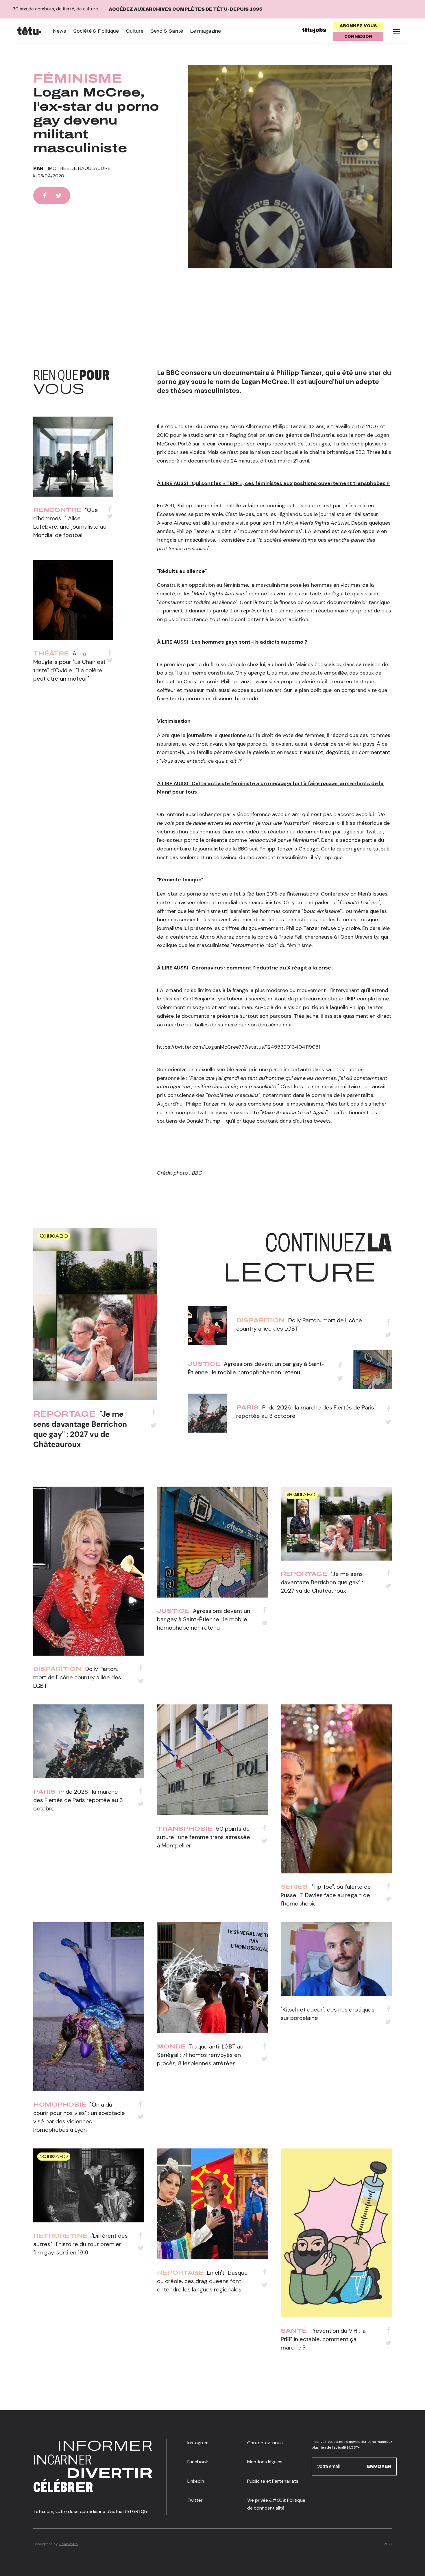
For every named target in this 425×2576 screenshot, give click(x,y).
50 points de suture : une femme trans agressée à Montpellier (204, 1837)
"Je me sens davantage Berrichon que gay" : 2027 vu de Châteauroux (80, 1429)
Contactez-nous (265, 2443)
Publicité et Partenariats (273, 2481)
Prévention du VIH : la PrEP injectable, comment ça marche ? (323, 2339)
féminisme (78, 79)
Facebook (198, 2462)
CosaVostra (68, 2544)
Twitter (195, 2500)
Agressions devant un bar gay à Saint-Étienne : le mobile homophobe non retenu (204, 1619)
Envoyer (379, 2466)
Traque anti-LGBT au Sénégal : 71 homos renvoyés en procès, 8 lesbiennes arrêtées (200, 2055)
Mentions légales (265, 2462)
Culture (135, 31)
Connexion (358, 37)
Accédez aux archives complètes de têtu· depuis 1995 (185, 9)
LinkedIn (196, 2481)
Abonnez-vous (358, 26)
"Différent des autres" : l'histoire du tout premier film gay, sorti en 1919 (81, 2244)
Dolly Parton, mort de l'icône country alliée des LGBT (77, 1677)
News (59, 31)
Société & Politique (96, 31)
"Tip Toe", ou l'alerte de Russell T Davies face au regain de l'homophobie (326, 1895)
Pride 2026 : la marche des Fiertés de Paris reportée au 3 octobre (78, 1800)
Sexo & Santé (167, 31)
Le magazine (205, 31)
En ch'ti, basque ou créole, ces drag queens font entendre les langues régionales (202, 2281)
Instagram (198, 2443)
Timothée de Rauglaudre (78, 168)
